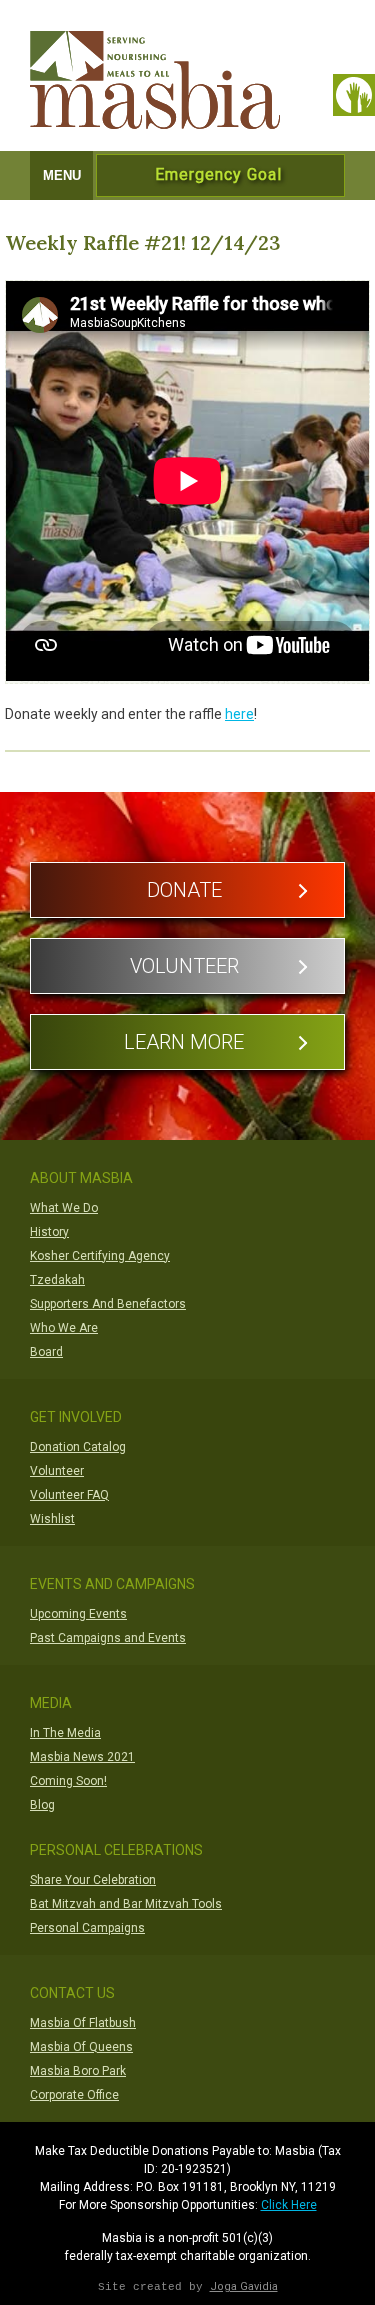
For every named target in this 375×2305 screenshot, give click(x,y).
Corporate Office (74, 2095)
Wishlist (52, 1519)
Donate (184, 890)
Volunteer (184, 966)
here (239, 714)
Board (46, 1352)
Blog (42, 1805)
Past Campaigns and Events (108, 1638)
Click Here (289, 2205)
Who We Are (64, 1328)
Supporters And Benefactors (108, 1304)
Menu (62, 175)
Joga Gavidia (244, 2286)
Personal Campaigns (87, 1928)
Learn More (184, 1042)
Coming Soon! (68, 1781)
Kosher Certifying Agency (100, 1256)
